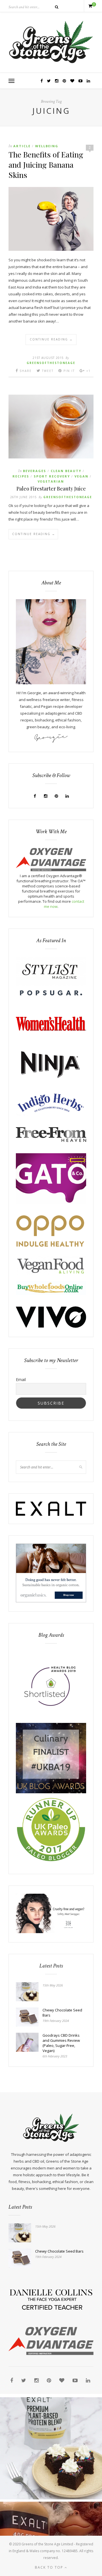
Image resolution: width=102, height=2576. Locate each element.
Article (22, 146)
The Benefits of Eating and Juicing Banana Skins (46, 165)
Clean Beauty (66, 471)
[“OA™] (51, 870)
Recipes (21, 476)
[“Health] (51, 1792)
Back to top (50, 2567)
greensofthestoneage (51, 363)
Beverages (35, 471)
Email (21, 1379)
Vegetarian (51, 481)
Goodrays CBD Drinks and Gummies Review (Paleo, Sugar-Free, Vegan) (61, 2043)
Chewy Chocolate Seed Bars (62, 2013)
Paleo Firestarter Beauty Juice (51, 489)
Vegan (81, 476)
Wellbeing (47, 146)
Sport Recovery (52, 476)
